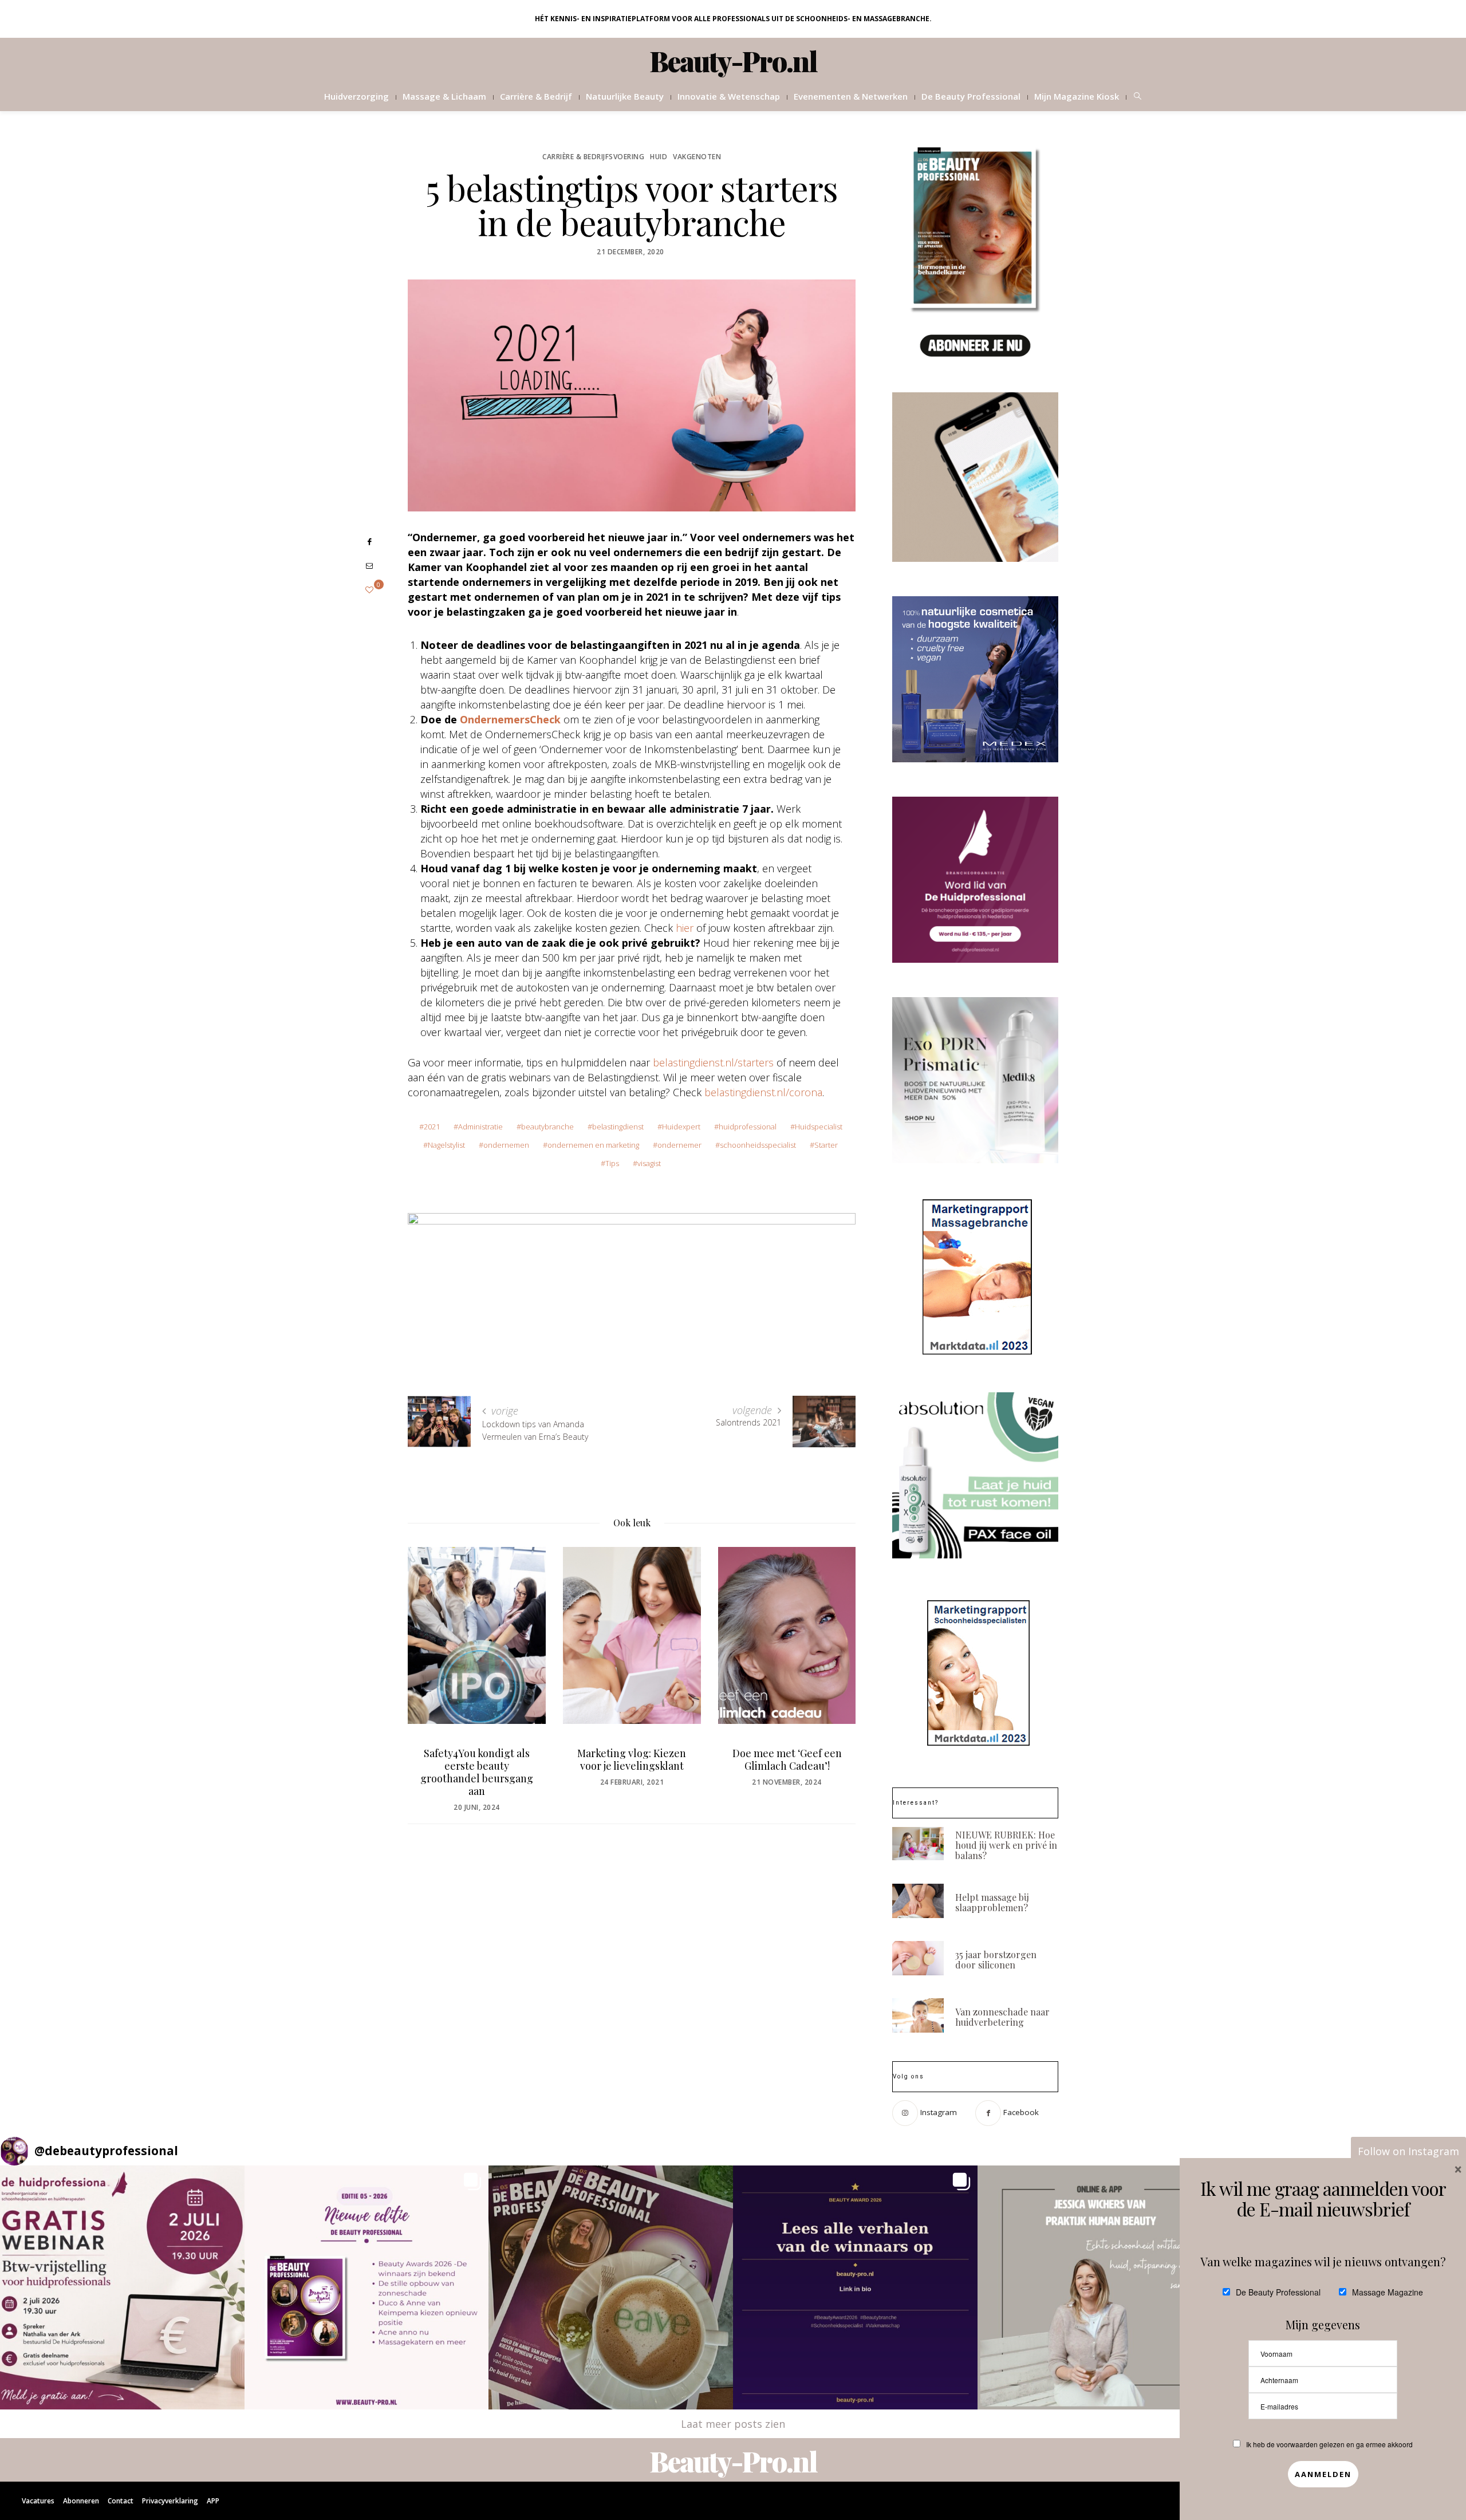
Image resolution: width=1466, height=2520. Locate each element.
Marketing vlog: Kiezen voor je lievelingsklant (476, 1759)
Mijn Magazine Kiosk (1077, 96)
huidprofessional (748, 1127)
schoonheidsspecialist (758, 1145)
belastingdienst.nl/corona (763, 1092)
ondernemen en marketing (593, 1145)
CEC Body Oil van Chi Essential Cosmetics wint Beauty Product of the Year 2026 (787, 1772)
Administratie (480, 1127)
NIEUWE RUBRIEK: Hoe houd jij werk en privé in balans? (1006, 1845)
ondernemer (679, 1145)
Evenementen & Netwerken (851, 96)
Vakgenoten (697, 157)
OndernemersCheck (510, 719)
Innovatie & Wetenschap (729, 96)
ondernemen (506, 1145)
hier (685, 928)
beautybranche (547, 1127)
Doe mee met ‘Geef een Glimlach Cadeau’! (632, 1759)
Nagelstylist (446, 1145)
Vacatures (38, 2501)
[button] (122, 2288)
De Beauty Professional (971, 96)
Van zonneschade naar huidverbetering (1002, 2017)
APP (213, 2501)
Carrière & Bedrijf (536, 96)
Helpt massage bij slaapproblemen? (992, 1902)
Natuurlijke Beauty (625, 96)
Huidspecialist (819, 1127)
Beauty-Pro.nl (733, 61)
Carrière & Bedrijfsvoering (593, 157)
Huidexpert (681, 1127)
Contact (121, 2501)
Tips (612, 1163)
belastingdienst (618, 1127)
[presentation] (434, 1660)
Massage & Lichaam (444, 96)
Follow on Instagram (1408, 2151)
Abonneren (81, 2501)
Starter (826, 1145)
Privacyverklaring (170, 2501)
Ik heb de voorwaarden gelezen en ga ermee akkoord (1329, 2444)
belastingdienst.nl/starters (713, 1062)
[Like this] (369, 590)
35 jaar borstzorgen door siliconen (996, 1960)
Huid (659, 157)
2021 (432, 1127)
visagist (649, 1163)
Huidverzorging (356, 96)
